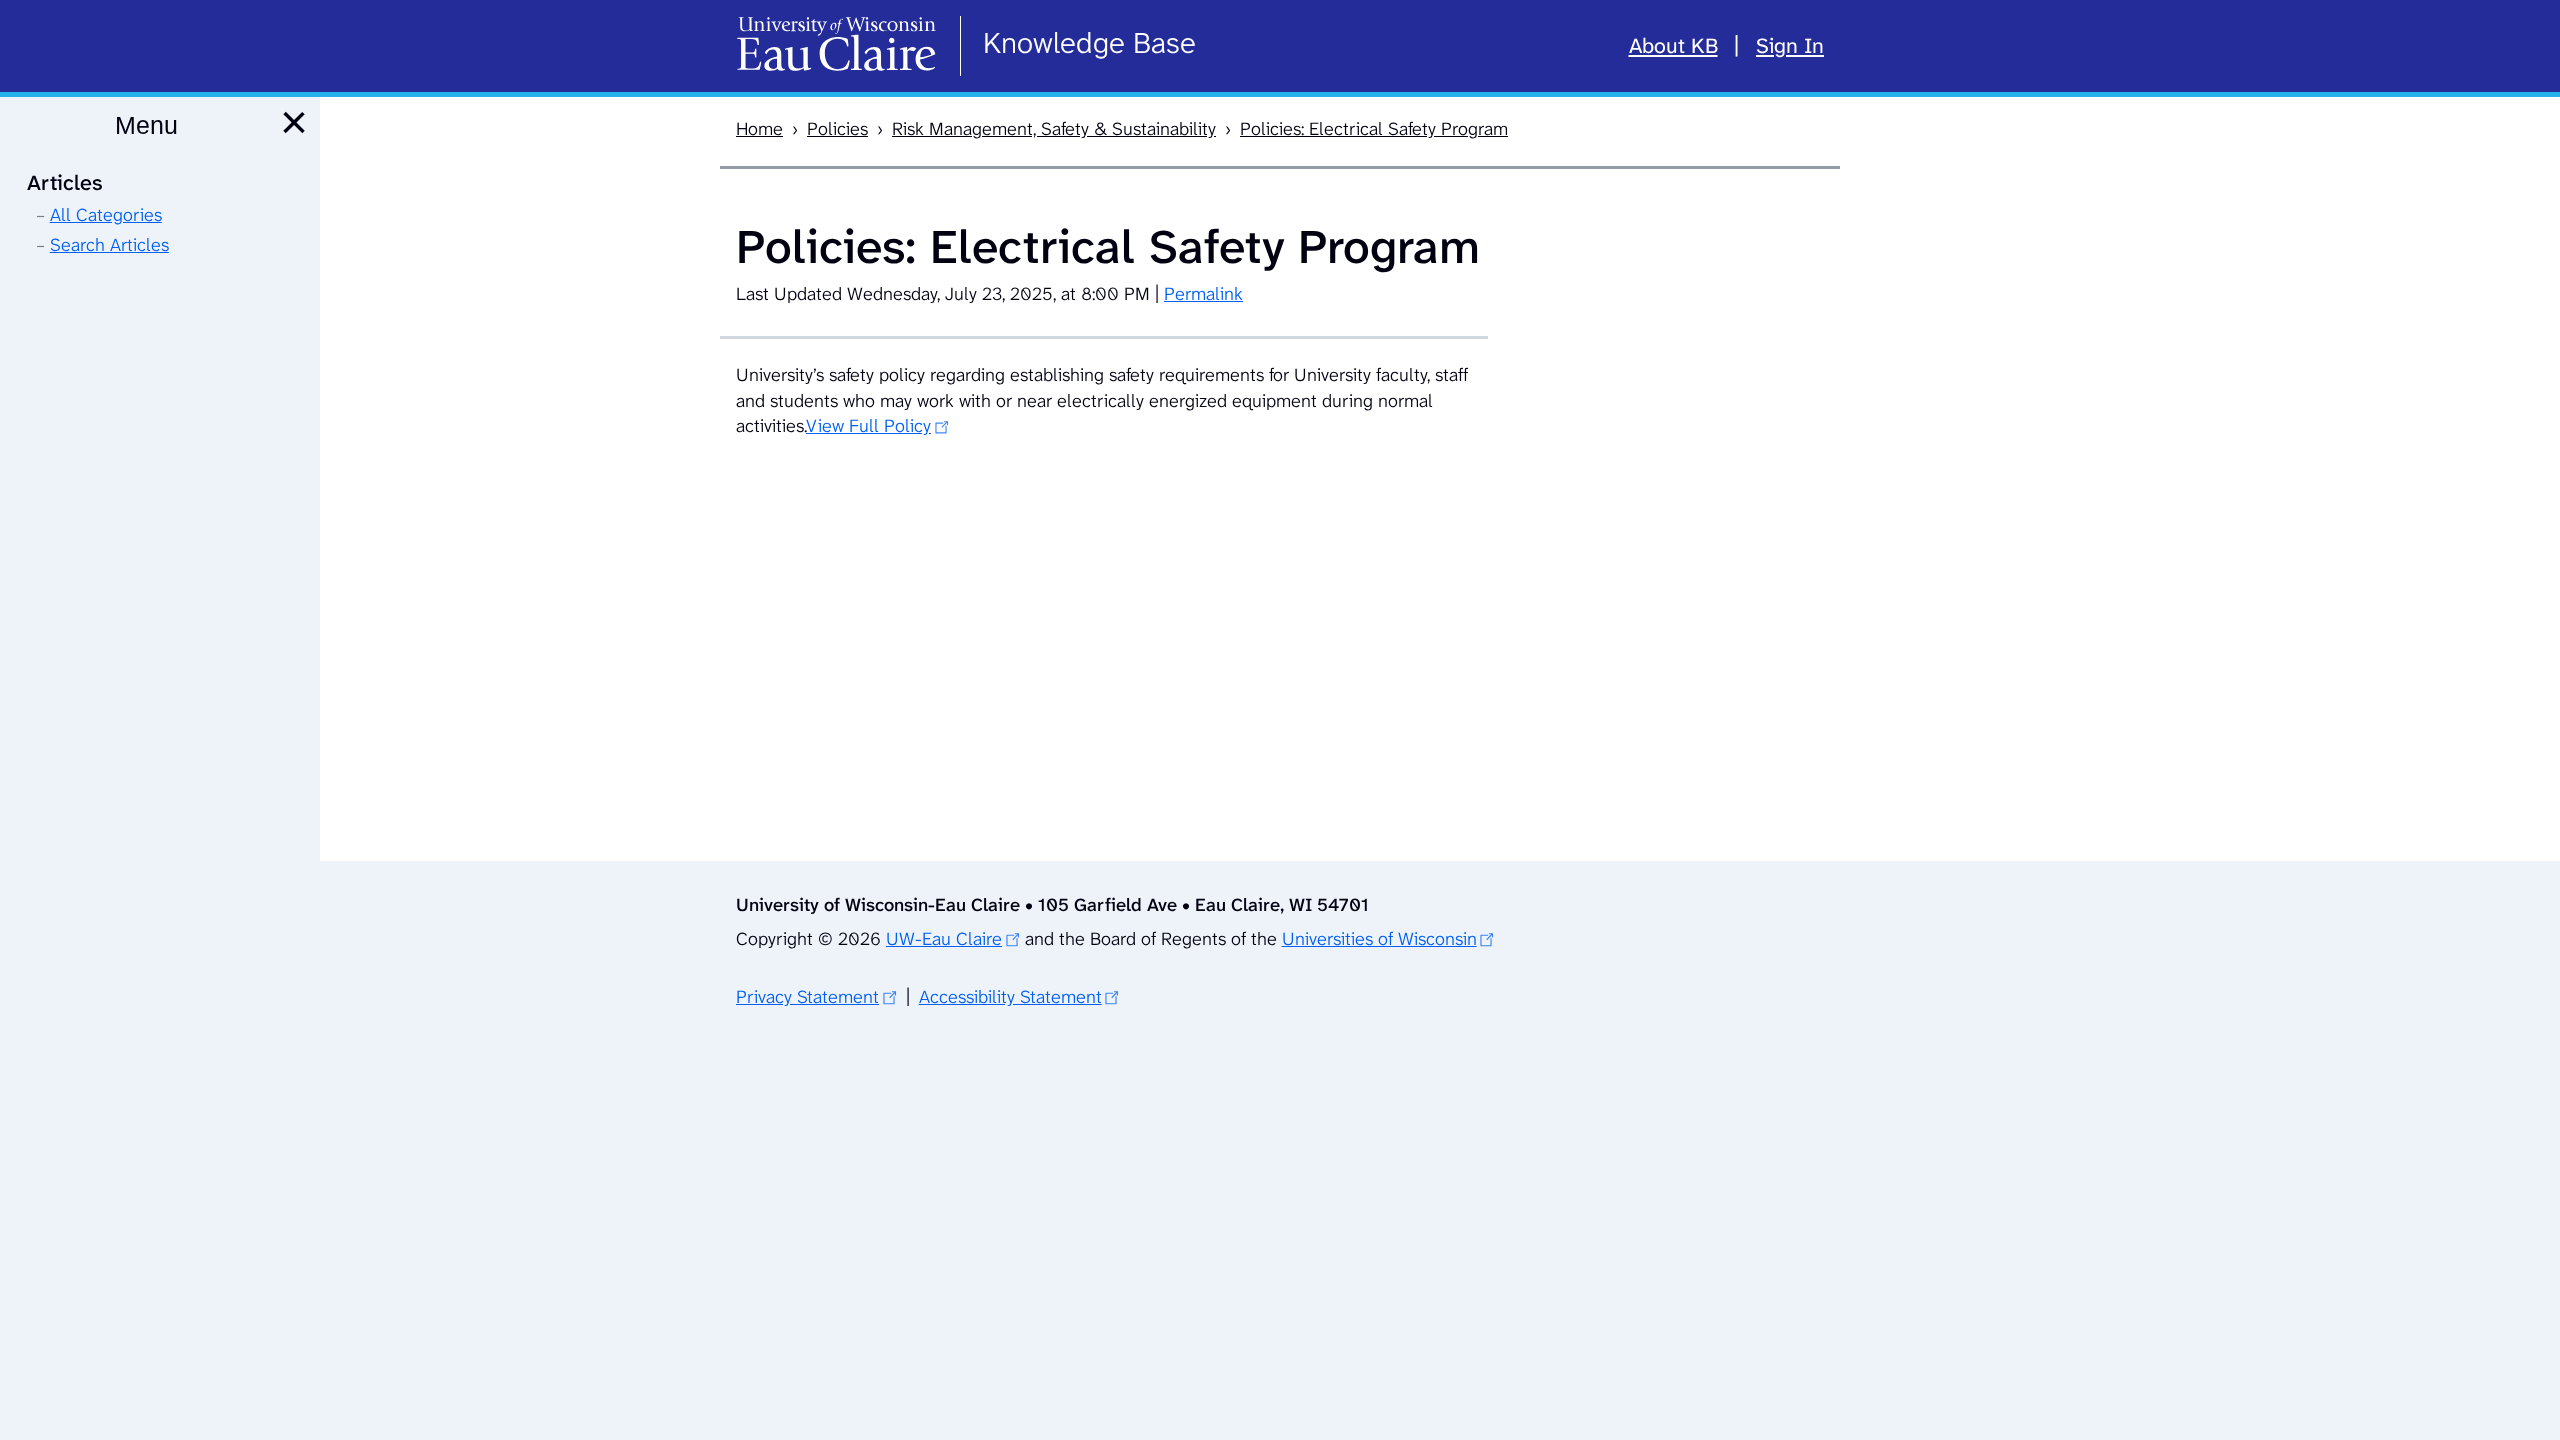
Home (759, 129)
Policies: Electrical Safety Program (1374, 129)
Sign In (1790, 46)
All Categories (106, 215)
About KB (1673, 46)
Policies (837, 129)
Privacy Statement (807, 997)
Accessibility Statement (1010, 997)
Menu (146, 125)
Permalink (1203, 294)
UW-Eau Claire (944, 939)
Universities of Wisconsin (1379, 939)
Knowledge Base (1089, 43)
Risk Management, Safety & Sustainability (1054, 129)
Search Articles (109, 245)
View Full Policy (868, 426)
